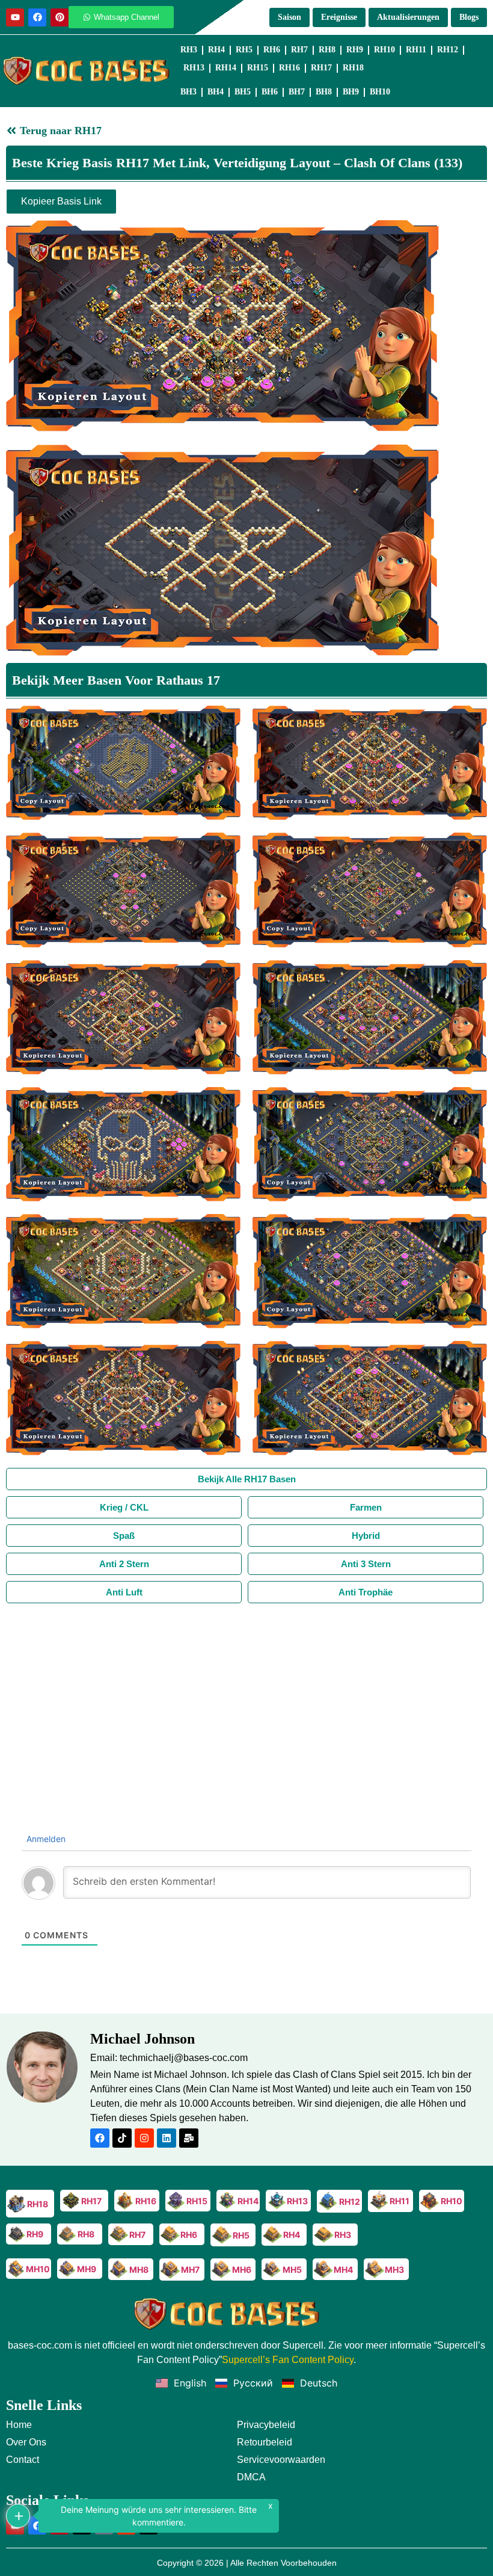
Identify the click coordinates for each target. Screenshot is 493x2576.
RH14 (226, 68)
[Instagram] (144, 2138)
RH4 (216, 50)
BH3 (188, 92)
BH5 (243, 92)
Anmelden (45, 1839)
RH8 (327, 50)
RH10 (384, 50)
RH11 (416, 50)
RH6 (272, 50)
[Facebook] (37, 17)
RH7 (299, 50)
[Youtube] (15, 17)
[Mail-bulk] (189, 2138)
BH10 (380, 92)
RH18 (353, 68)
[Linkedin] (167, 2138)
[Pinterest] (60, 17)
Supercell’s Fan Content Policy (288, 2360)
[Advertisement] (246, 1693)
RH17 (321, 68)
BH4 (216, 92)
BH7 (297, 92)
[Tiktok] (122, 2138)
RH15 (258, 68)
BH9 (351, 92)
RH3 (189, 50)
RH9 (355, 50)
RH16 (289, 68)
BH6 (270, 92)
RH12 (448, 50)
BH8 (324, 92)
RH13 (194, 68)
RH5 (244, 50)
